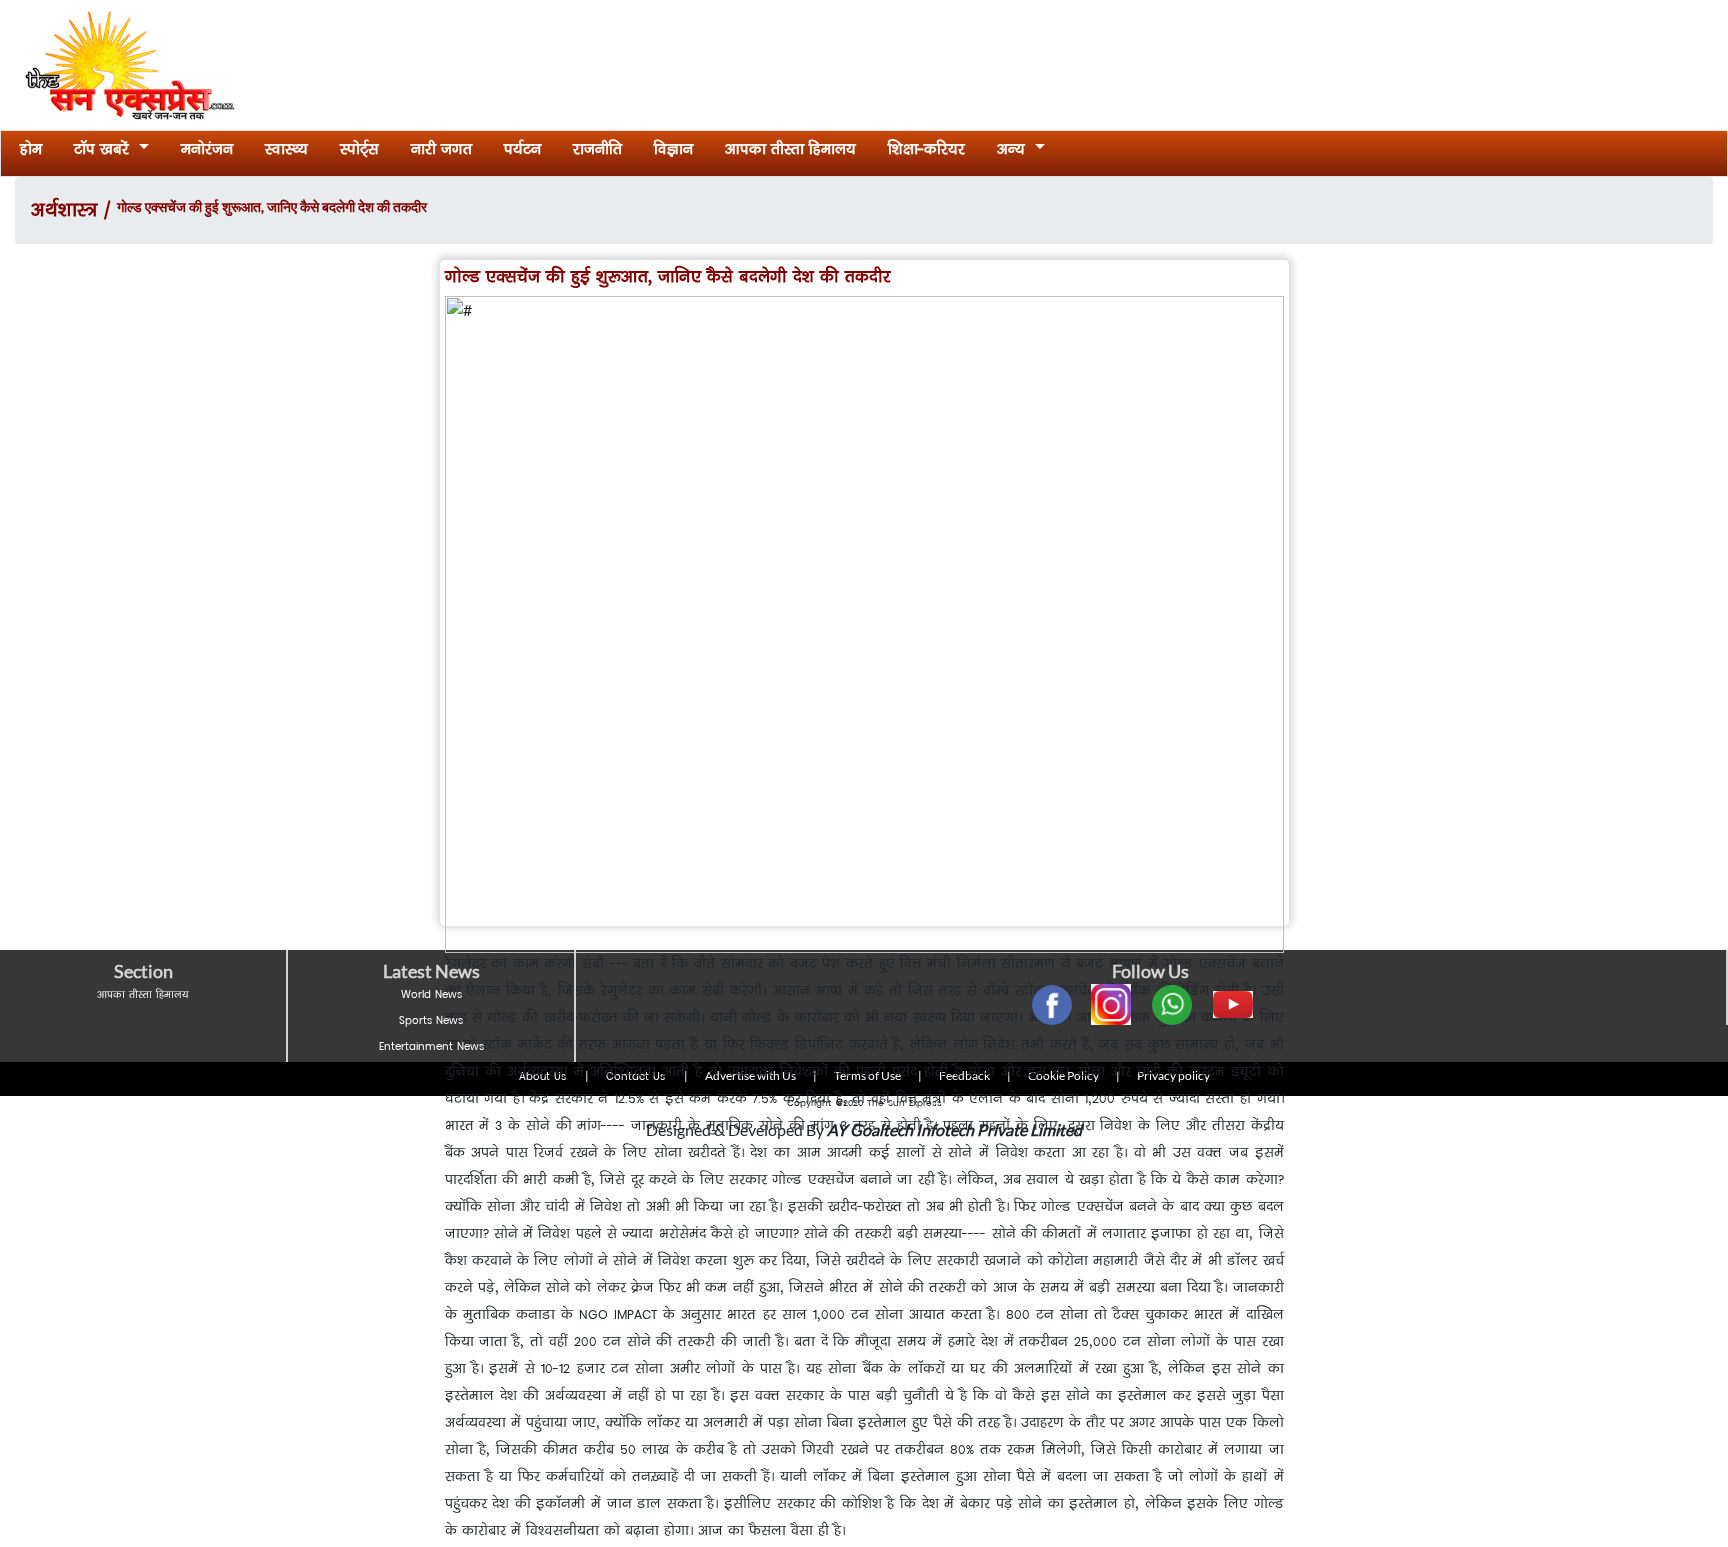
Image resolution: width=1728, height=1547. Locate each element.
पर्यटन (522, 152)
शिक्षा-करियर (926, 152)
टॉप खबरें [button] (104, 152)
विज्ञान (673, 152)
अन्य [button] (1013, 152)
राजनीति (597, 152)
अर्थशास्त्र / (74, 213)
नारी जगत (441, 152)
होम (35, 152)
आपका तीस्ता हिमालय (790, 152)
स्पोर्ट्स (359, 152)
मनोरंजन (207, 152)
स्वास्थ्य (286, 152)
